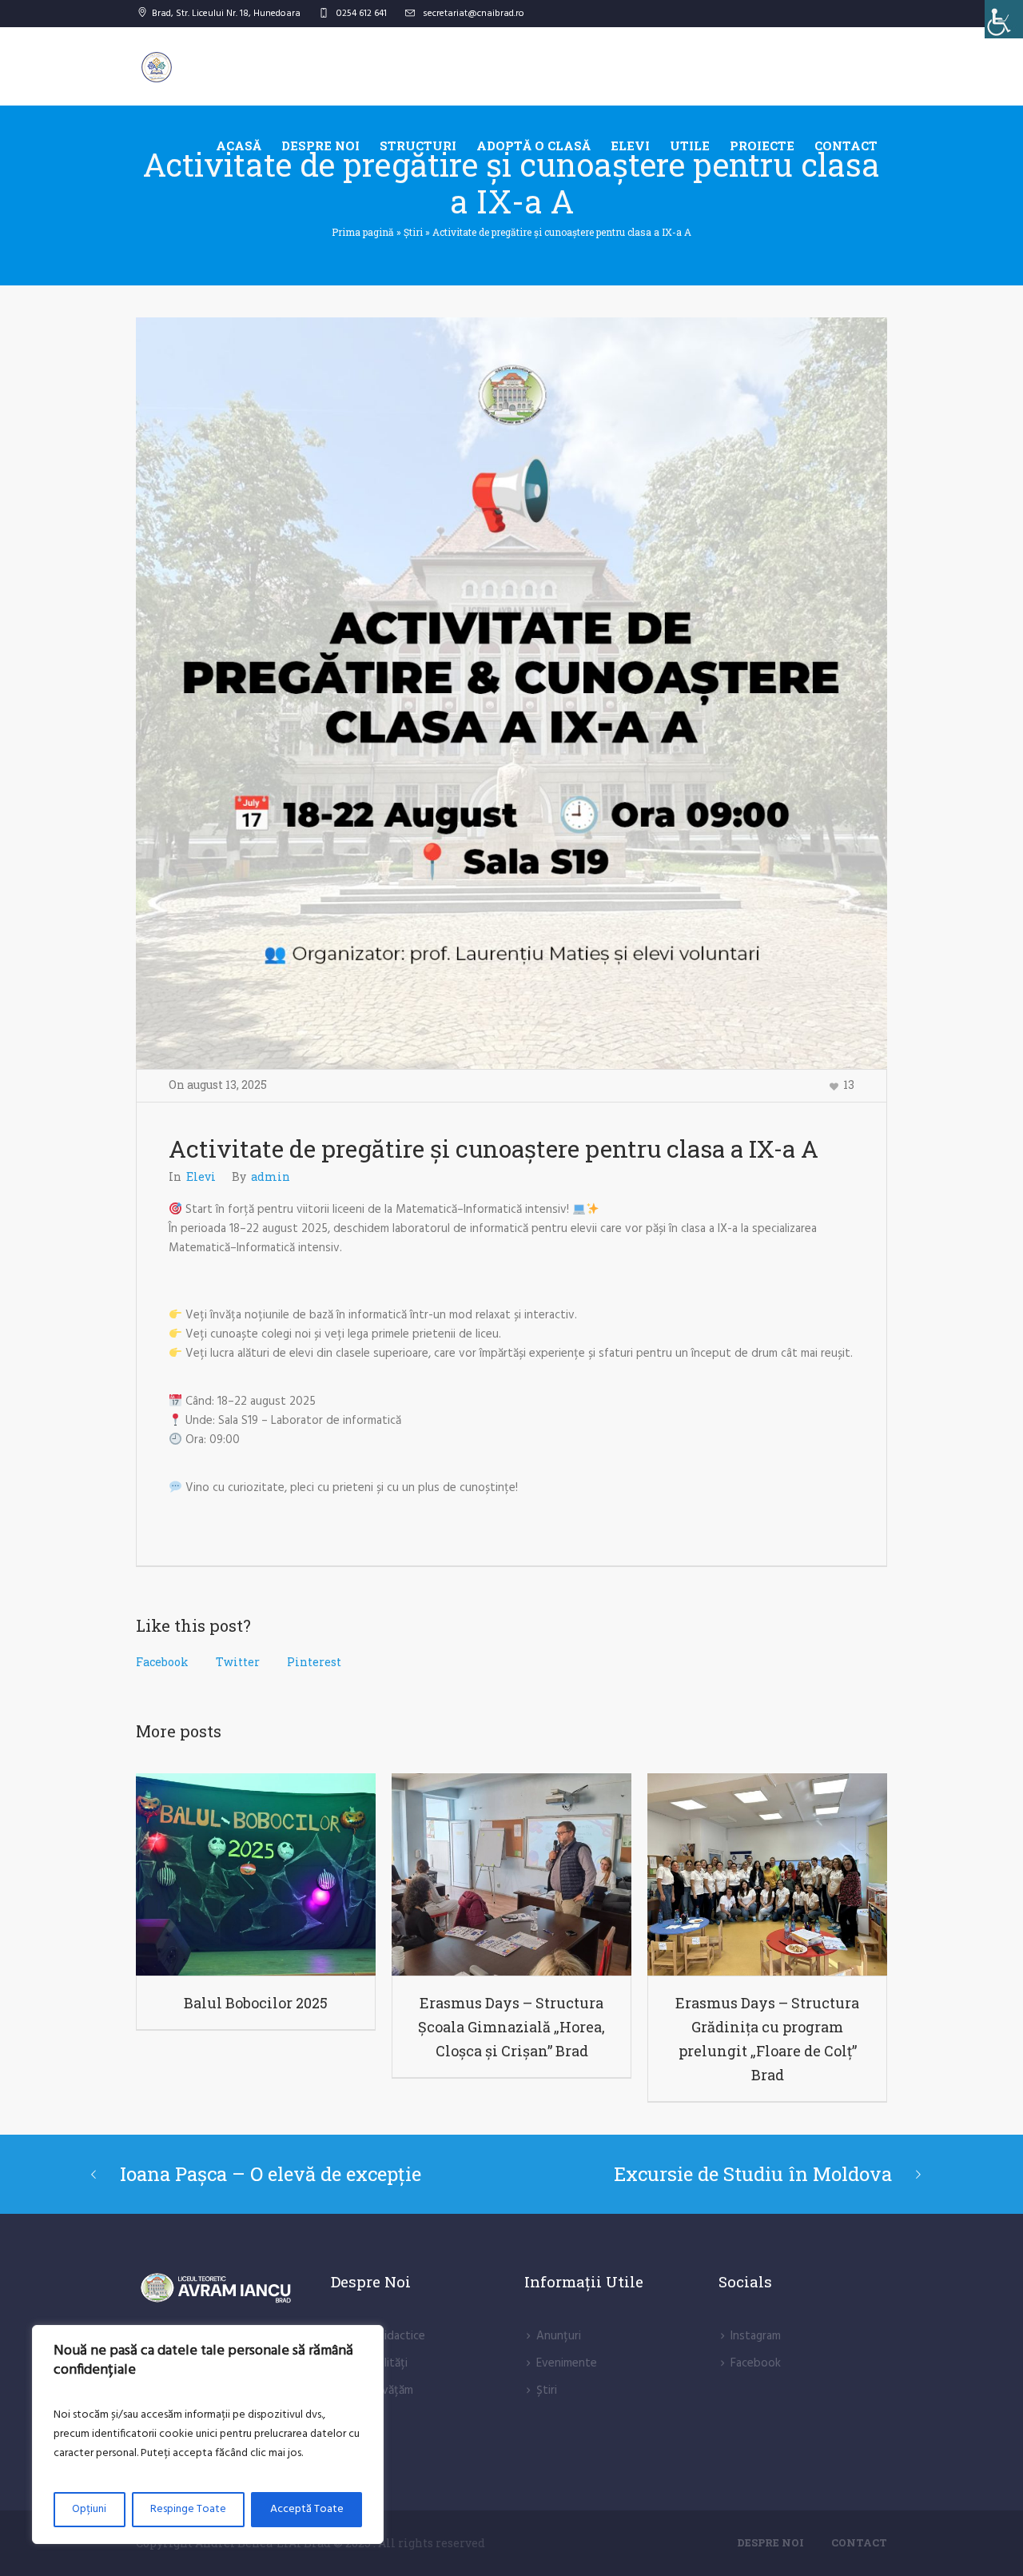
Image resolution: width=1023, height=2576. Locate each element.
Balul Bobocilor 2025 (256, 2003)
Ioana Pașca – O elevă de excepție (271, 2174)
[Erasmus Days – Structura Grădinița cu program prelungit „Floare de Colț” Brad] (767, 1874)
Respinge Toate (188, 2509)
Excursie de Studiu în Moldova (753, 2174)
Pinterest (314, 1662)
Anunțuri (559, 2336)
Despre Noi (770, 2542)
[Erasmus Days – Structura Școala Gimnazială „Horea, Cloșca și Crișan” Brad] (511, 1874)
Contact (859, 2542)
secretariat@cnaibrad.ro (474, 14)
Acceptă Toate (307, 2509)
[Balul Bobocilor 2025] (256, 1874)
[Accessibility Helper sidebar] (1004, 19)
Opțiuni (89, 2509)
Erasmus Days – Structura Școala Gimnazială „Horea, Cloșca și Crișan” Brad (511, 2027)
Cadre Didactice (384, 2336)
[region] (208, 2434)
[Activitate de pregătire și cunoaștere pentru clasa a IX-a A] (511, 693)
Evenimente (567, 2363)
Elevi (201, 1176)
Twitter (238, 1662)
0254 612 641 (362, 14)
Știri (413, 232)
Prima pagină (363, 232)
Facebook (162, 1662)
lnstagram (756, 2336)
